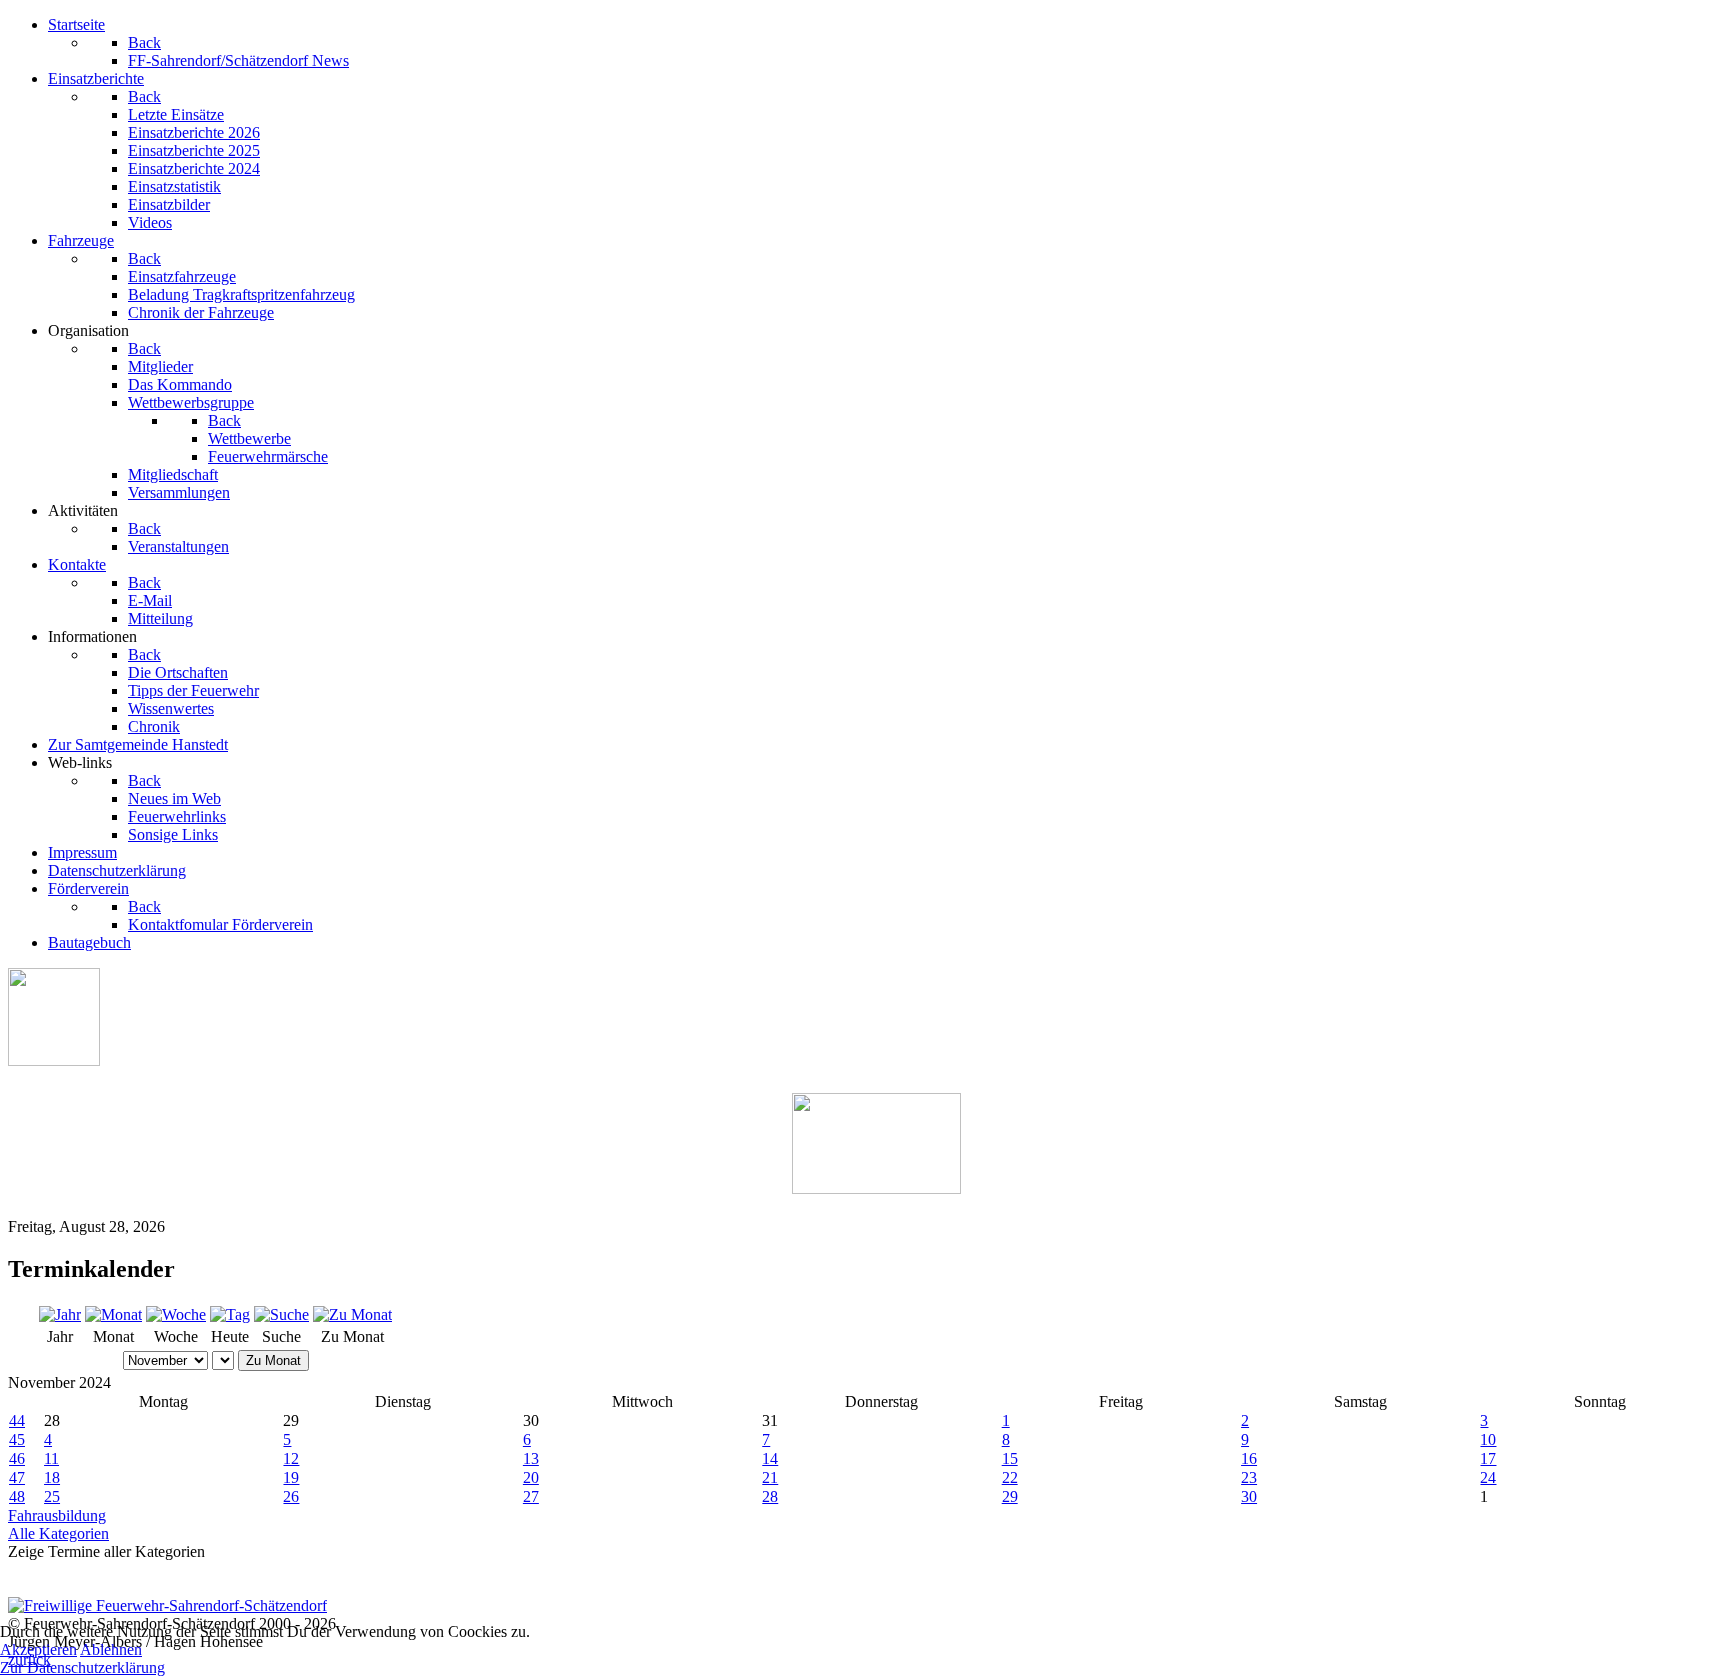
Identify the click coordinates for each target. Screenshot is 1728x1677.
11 (51, 1458)
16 (1249, 1458)
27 (531, 1496)
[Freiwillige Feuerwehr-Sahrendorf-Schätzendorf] (167, 1605)
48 (17, 1496)
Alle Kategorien (58, 1533)
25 (52, 1496)
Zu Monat (273, 1360)
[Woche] (176, 1314)
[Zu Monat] (352, 1314)
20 (531, 1477)
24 (1488, 1477)
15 (1010, 1458)
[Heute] (230, 1314)
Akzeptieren (38, 1649)
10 (1488, 1439)
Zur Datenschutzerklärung (82, 1667)
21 (770, 1477)
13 (531, 1458)
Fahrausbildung (57, 1515)
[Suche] (281, 1314)
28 (770, 1496)
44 (17, 1420)
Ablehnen (111, 1649)
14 (770, 1458)
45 (17, 1439)
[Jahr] (60, 1314)
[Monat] (113, 1314)
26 (291, 1496)
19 (291, 1477)
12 (291, 1458)
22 (1010, 1477)
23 (1249, 1477)
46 (17, 1458)
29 (1010, 1496)
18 (52, 1477)
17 (1488, 1458)
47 (17, 1477)
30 (1249, 1496)
